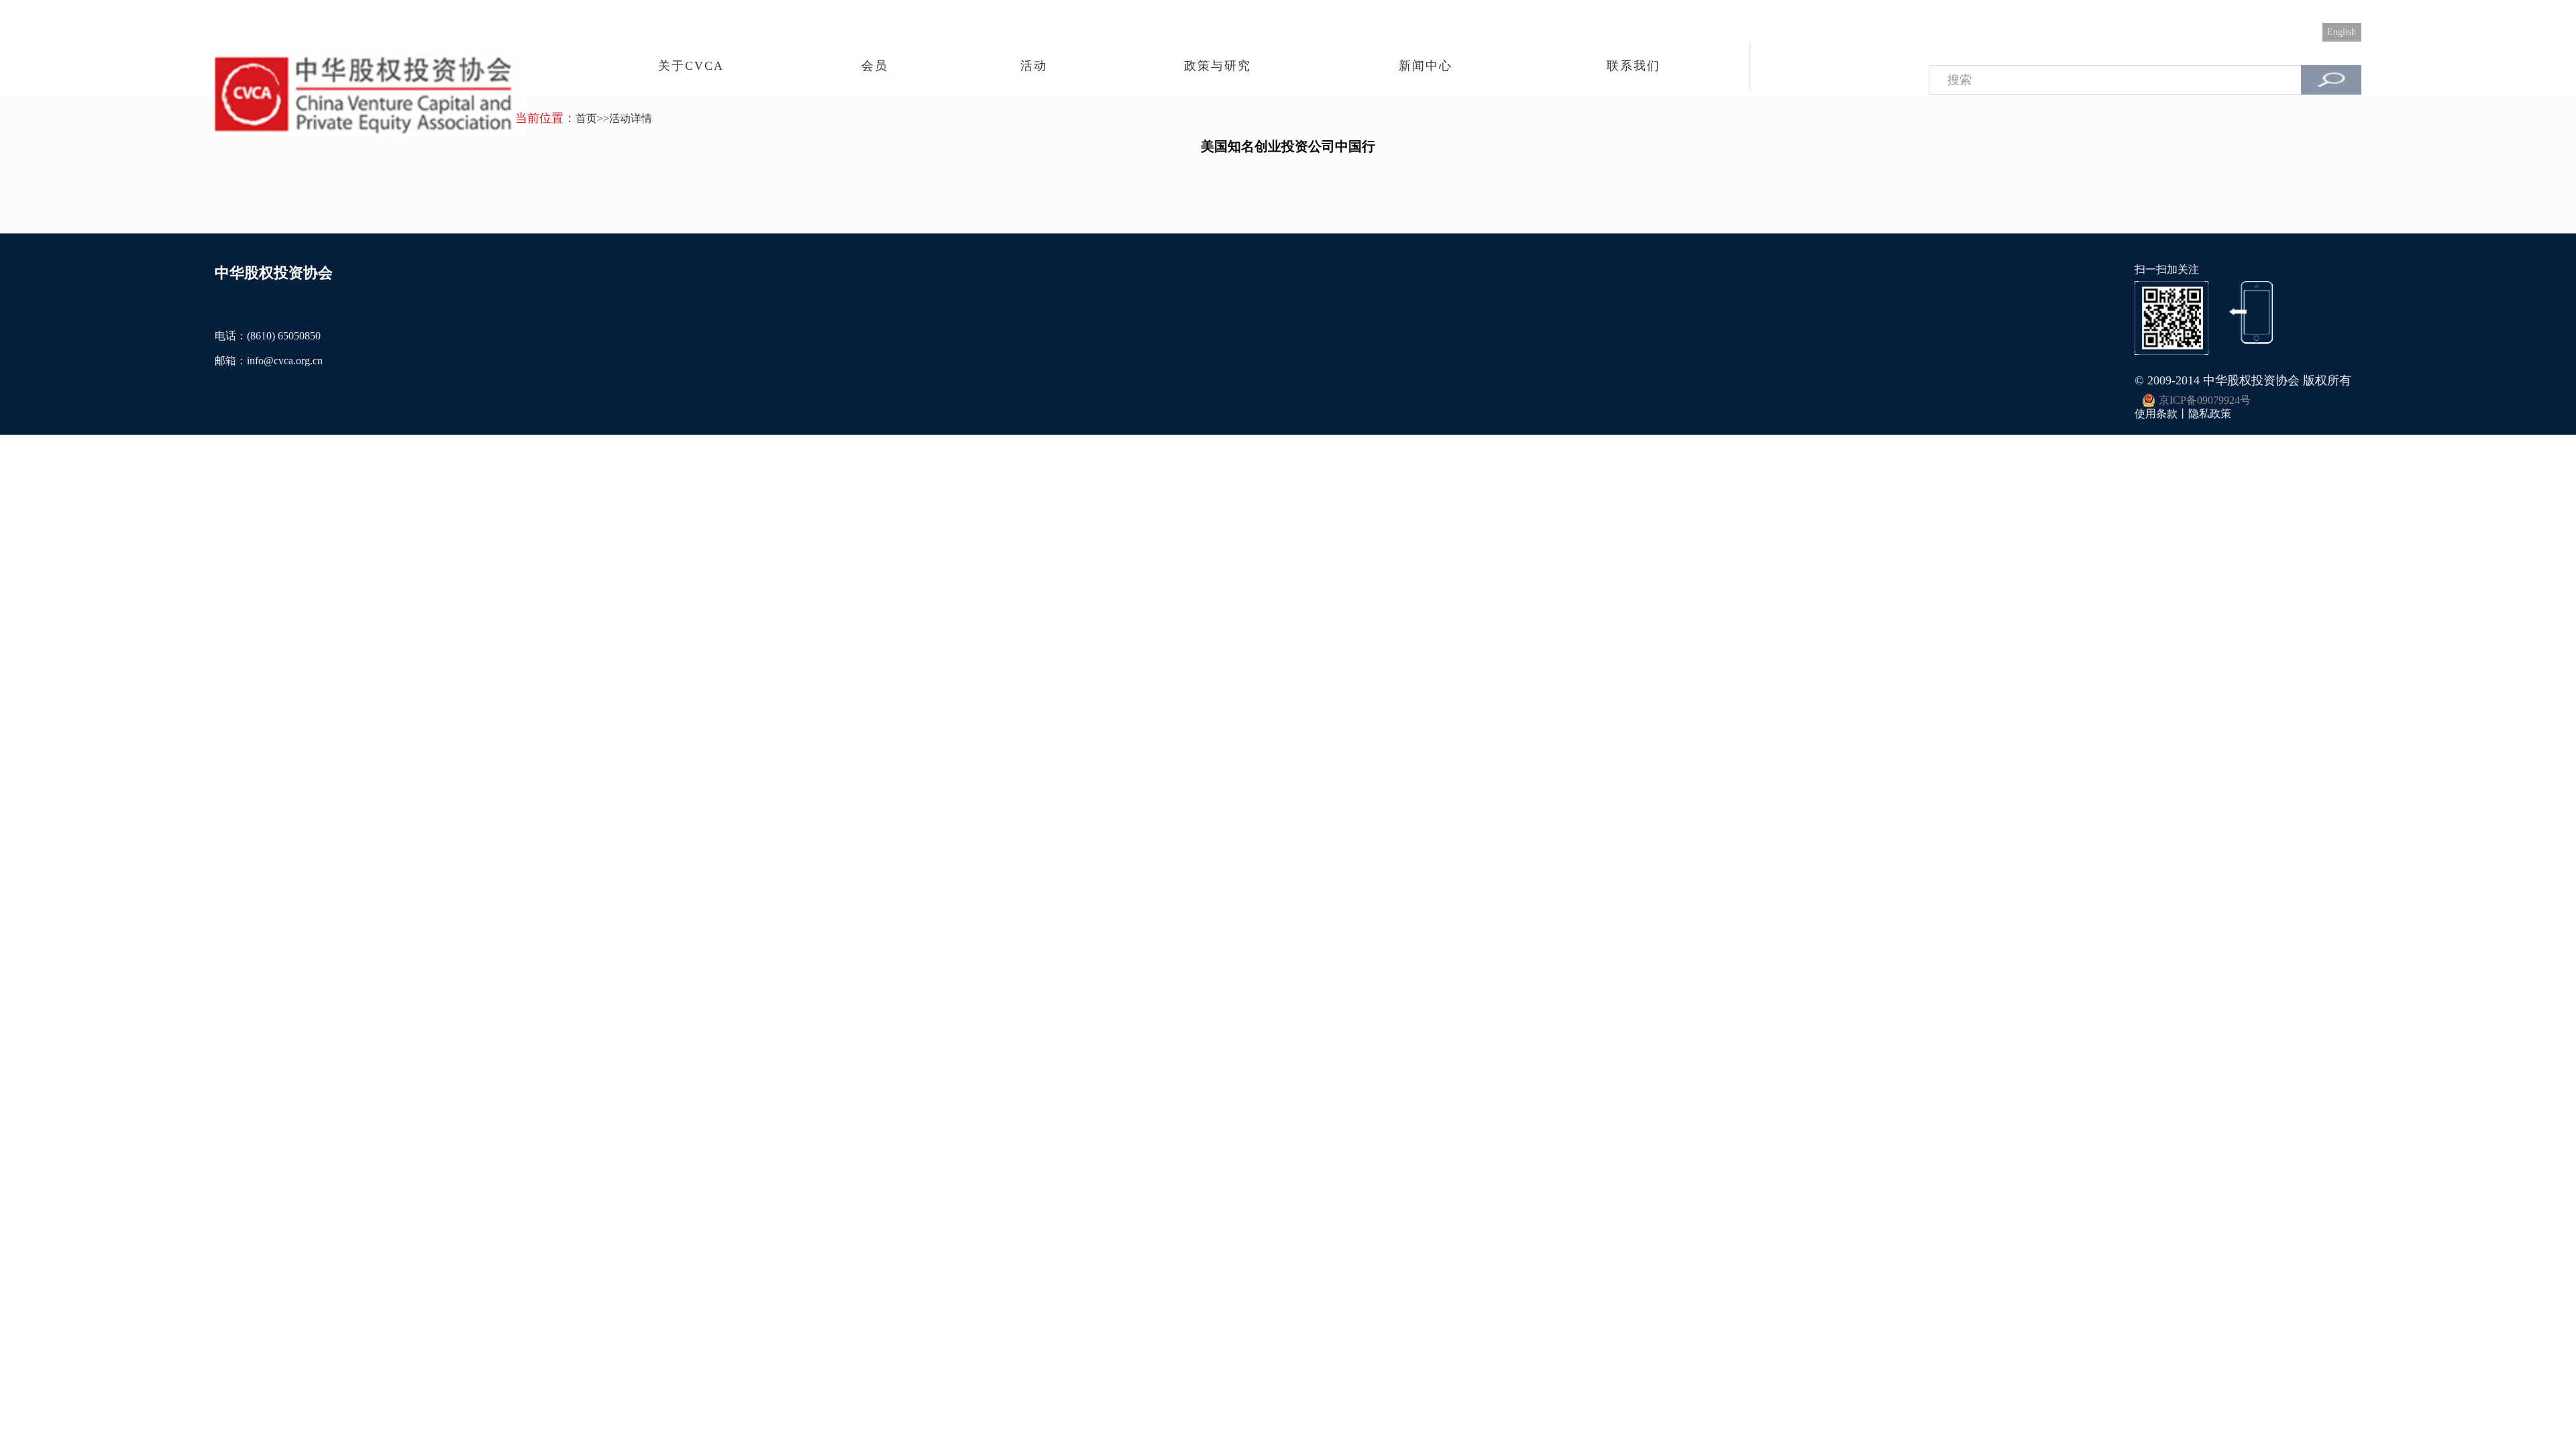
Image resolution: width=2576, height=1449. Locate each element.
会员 (875, 66)
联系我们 (1633, 66)
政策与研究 (1218, 66)
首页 (586, 118)
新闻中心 (1426, 66)
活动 (1034, 66)
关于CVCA (691, 66)
